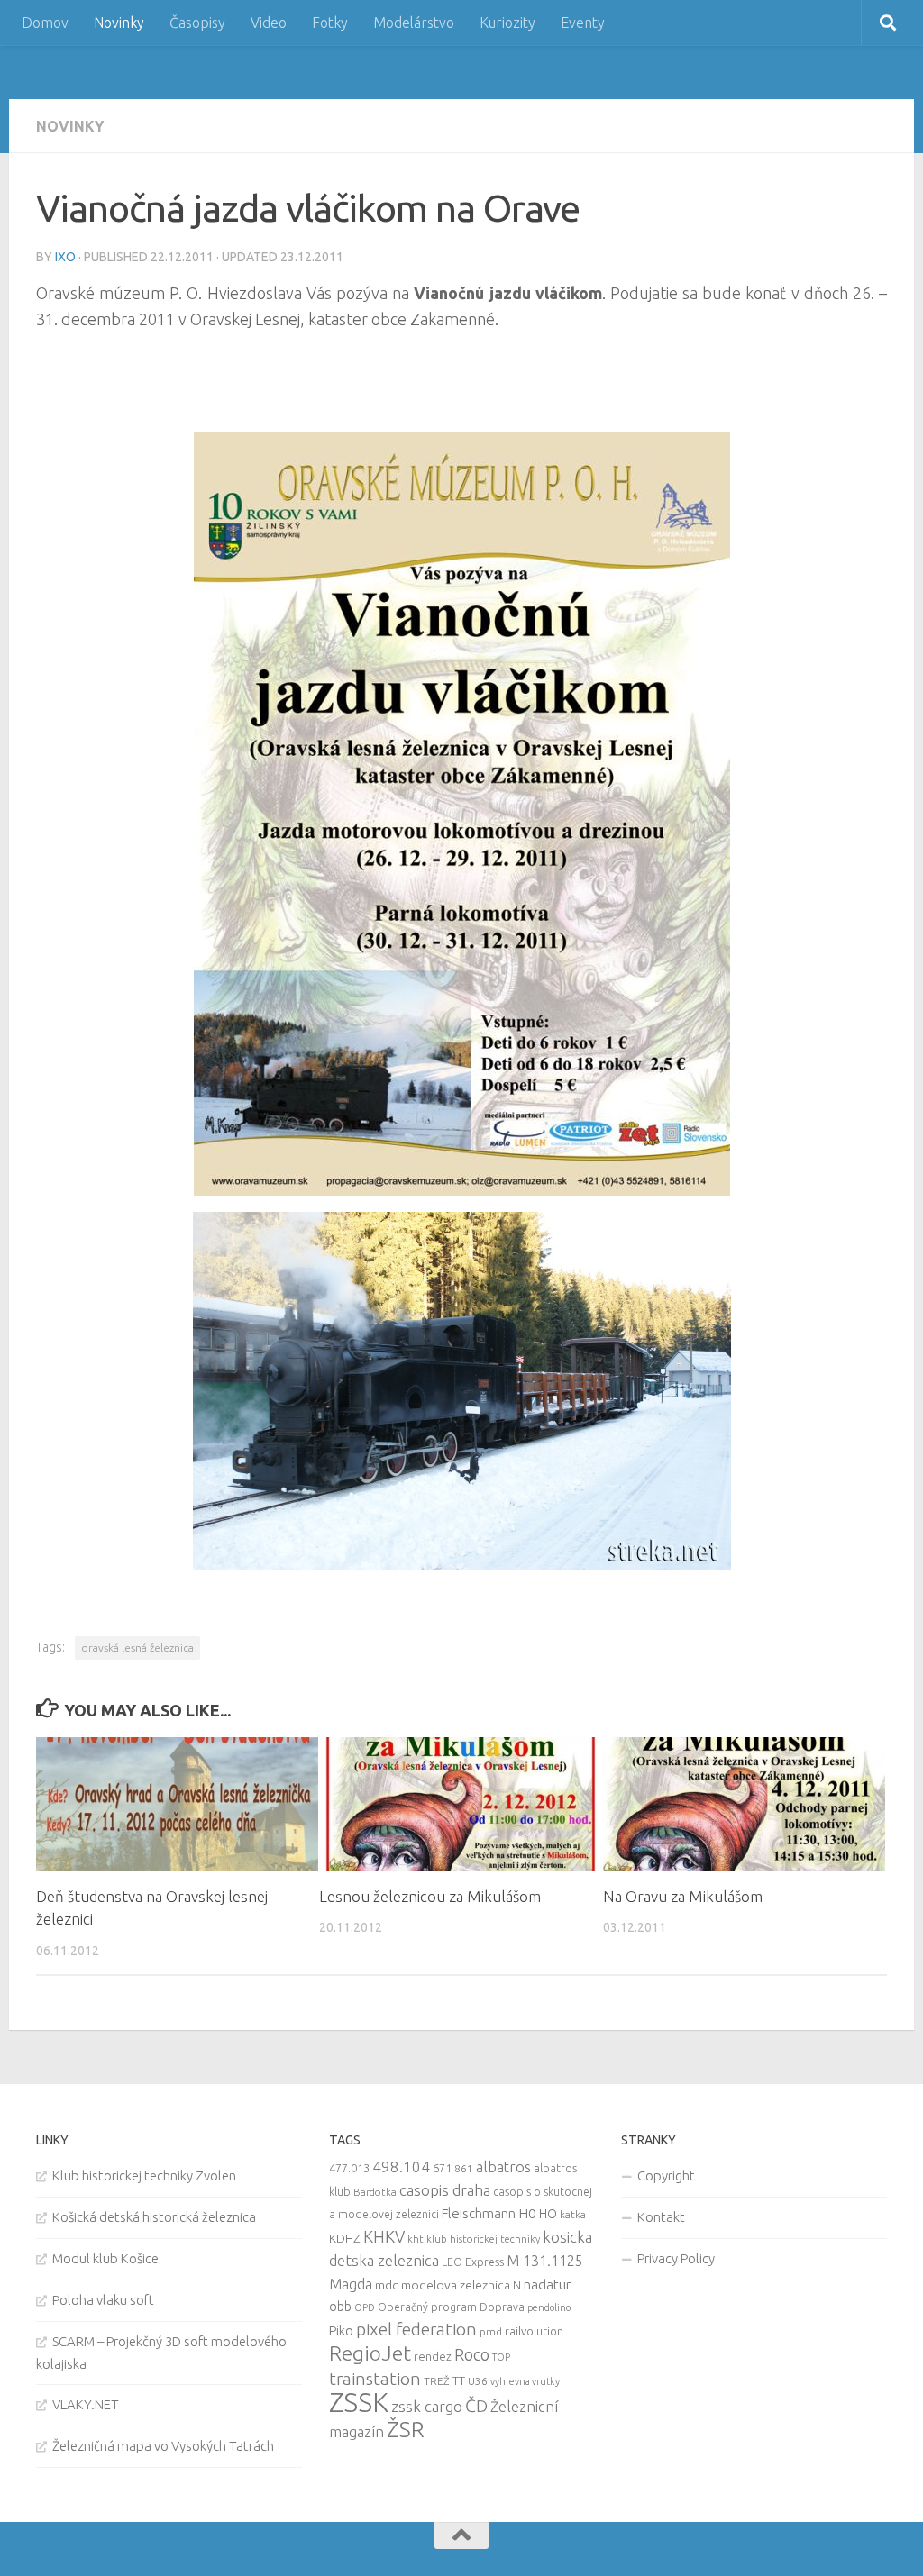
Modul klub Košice (105, 2258)
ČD (476, 2406)
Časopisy (197, 23)
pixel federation (416, 2329)
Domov (45, 23)
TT (459, 2380)
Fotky (330, 23)
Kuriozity (507, 23)
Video (269, 23)
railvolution (534, 2331)
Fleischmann (479, 2213)
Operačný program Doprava (451, 2307)
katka (573, 2214)
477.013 (349, 2168)
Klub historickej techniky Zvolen (144, 2175)
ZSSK (359, 2403)
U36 (478, 2381)
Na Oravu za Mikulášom (683, 1896)
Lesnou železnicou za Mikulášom (430, 1896)
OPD (365, 2307)
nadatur (547, 2284)
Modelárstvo (414, 23)
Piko (341, 2330)
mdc (387, 2285)
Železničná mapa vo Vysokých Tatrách (163, 2446)
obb (340, 2307)
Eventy (583, 23)
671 (442, 2168)
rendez (433, 2356)
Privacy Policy (676, 2258)
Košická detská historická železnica (154, 2217)
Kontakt (661, 2217)
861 (464, 2168)
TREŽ (437, 2381)
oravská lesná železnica (137, 1648)
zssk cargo (427, 2406)
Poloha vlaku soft (103, 2300)
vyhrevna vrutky (525, 2381)
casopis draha (445, 2190)
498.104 (401, 2166)
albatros (503, 2167)
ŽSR (406, 2429)
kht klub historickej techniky (474, 2239)
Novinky (119, 23)
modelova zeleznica (456, 2285)
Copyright (666, 2175)
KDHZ (345, 2238)
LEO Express (473, 2262)
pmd (491, 2331)
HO (548, 2214)
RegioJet (370, 2353)
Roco (472, 2355)
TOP (501, 2357)
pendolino (549, 2307)
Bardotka (375, 2192)
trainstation (375, 2379)
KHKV (384, 2236)
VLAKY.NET (86, 2404)
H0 (527, 2213)
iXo (65, 257)
